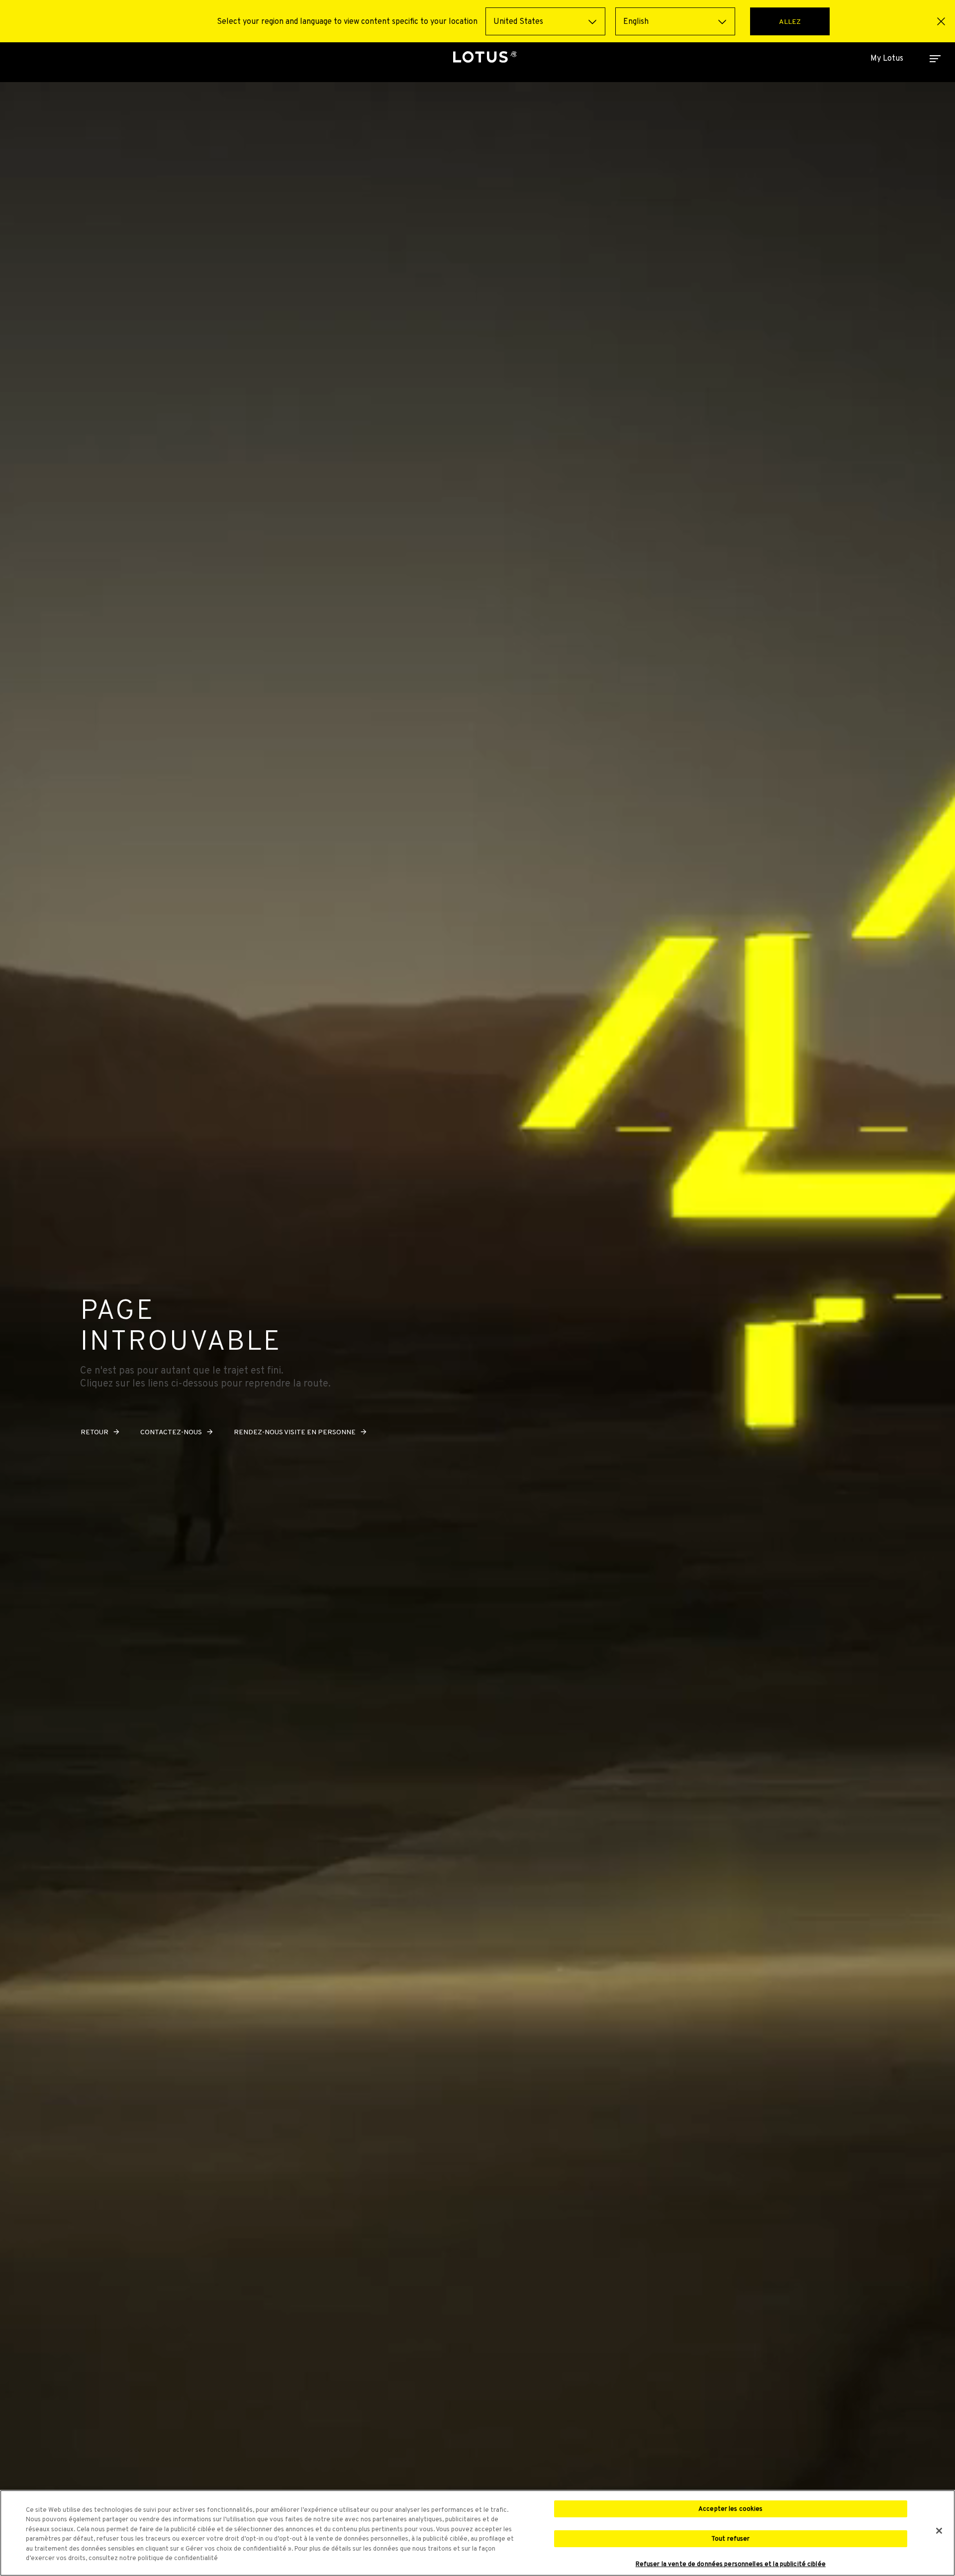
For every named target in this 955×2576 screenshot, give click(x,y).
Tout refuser (731, 2538)
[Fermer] (939, 2531)
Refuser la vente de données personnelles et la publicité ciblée (731, 2564)
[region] (477, 2533)
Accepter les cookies (731, 2509)
